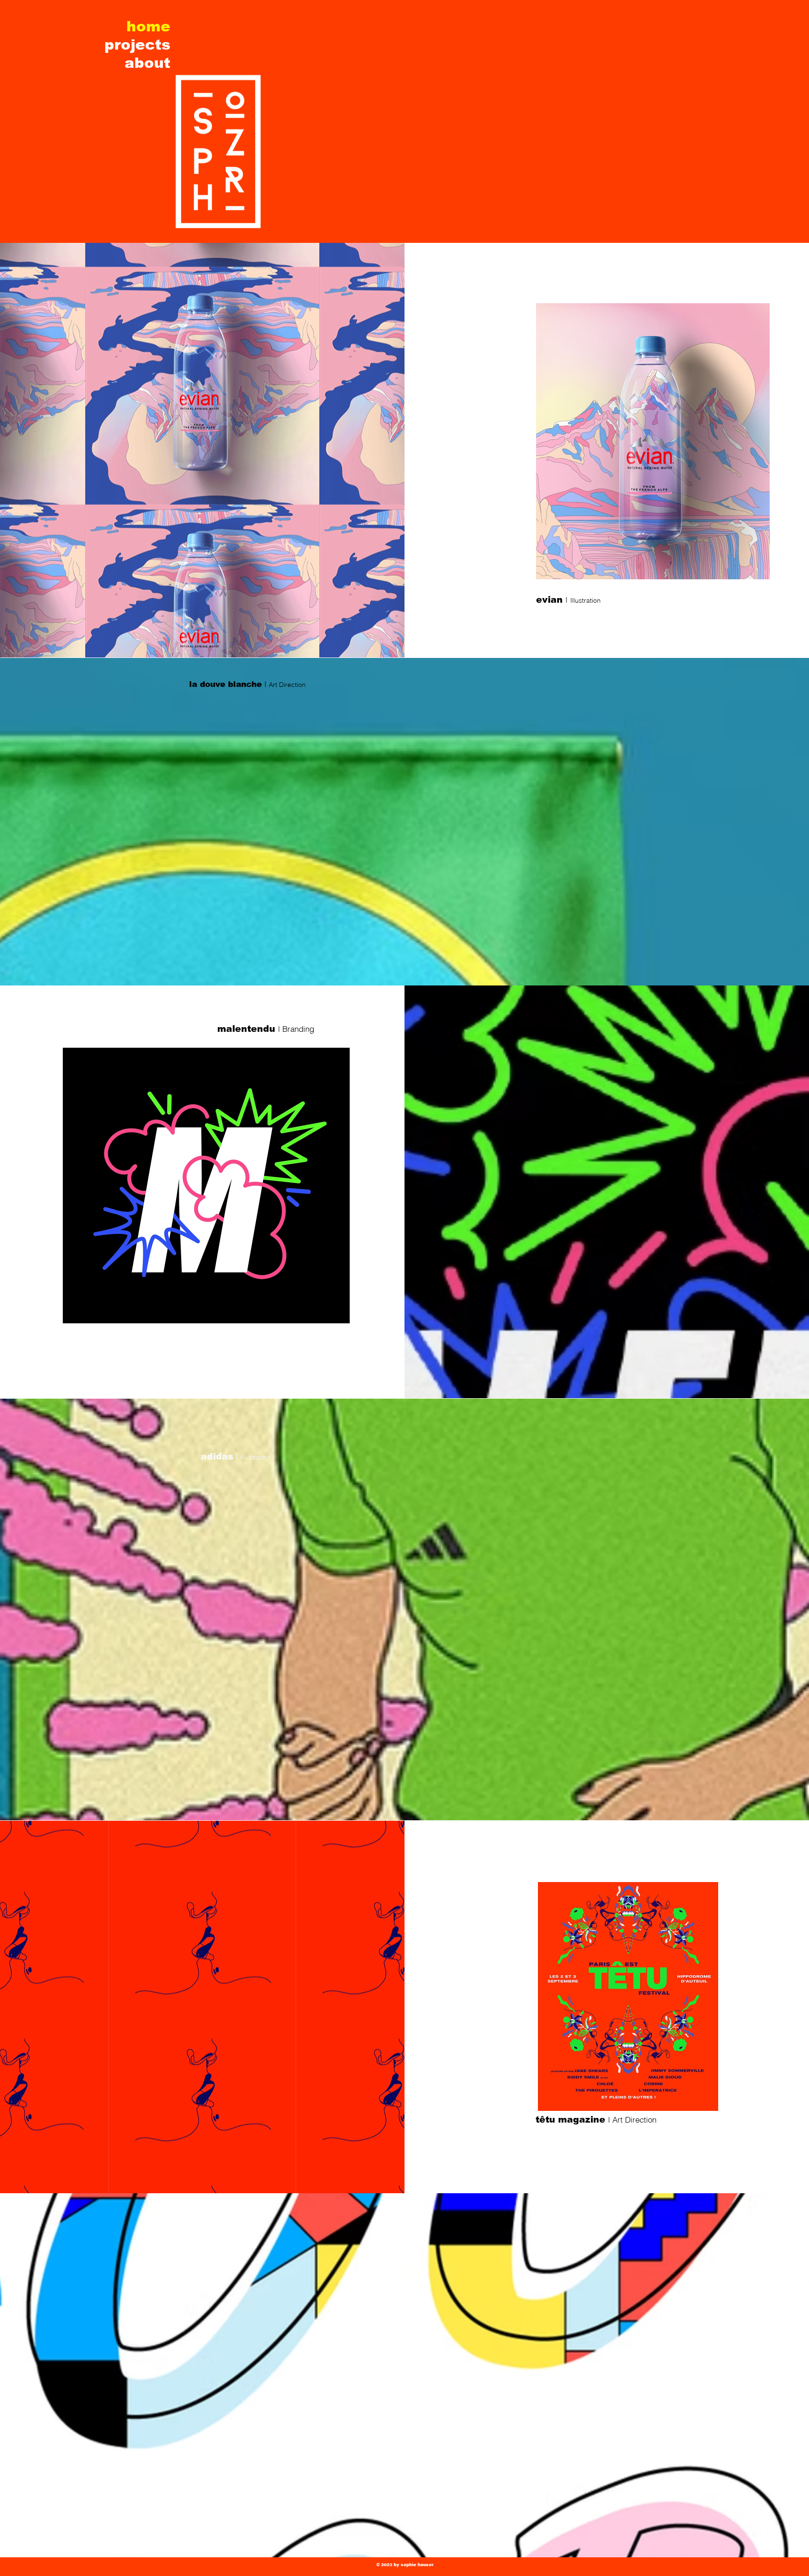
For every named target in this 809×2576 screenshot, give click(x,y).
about (147, 63)
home (148, 26)
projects (137, 45)
